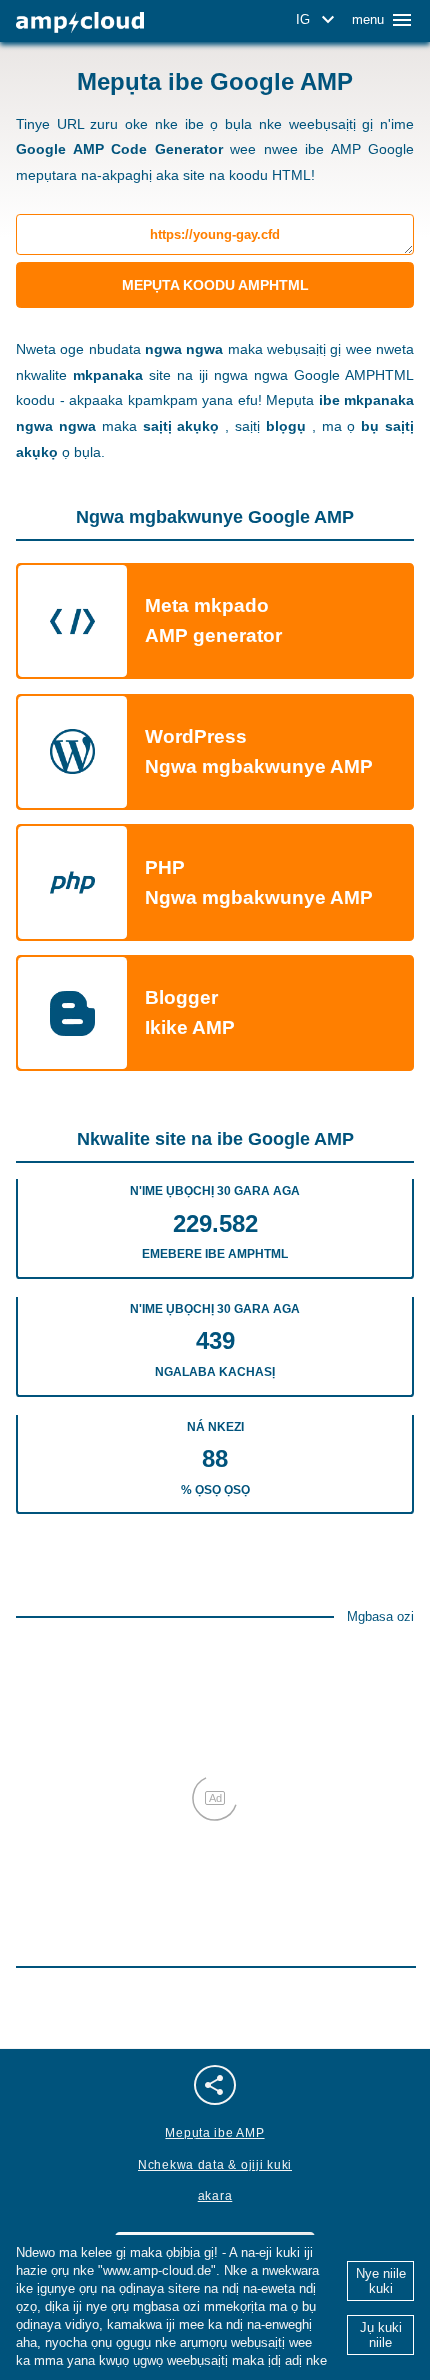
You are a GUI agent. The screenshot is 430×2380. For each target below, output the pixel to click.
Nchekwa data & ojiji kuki (215, 2165)
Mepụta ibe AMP (214, 2133)
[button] (318, 20)
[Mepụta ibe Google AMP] (80, 22)
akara (215, 2196)
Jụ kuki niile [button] (381, 2335)
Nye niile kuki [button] (381, 2281)
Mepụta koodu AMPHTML (215, 285)
